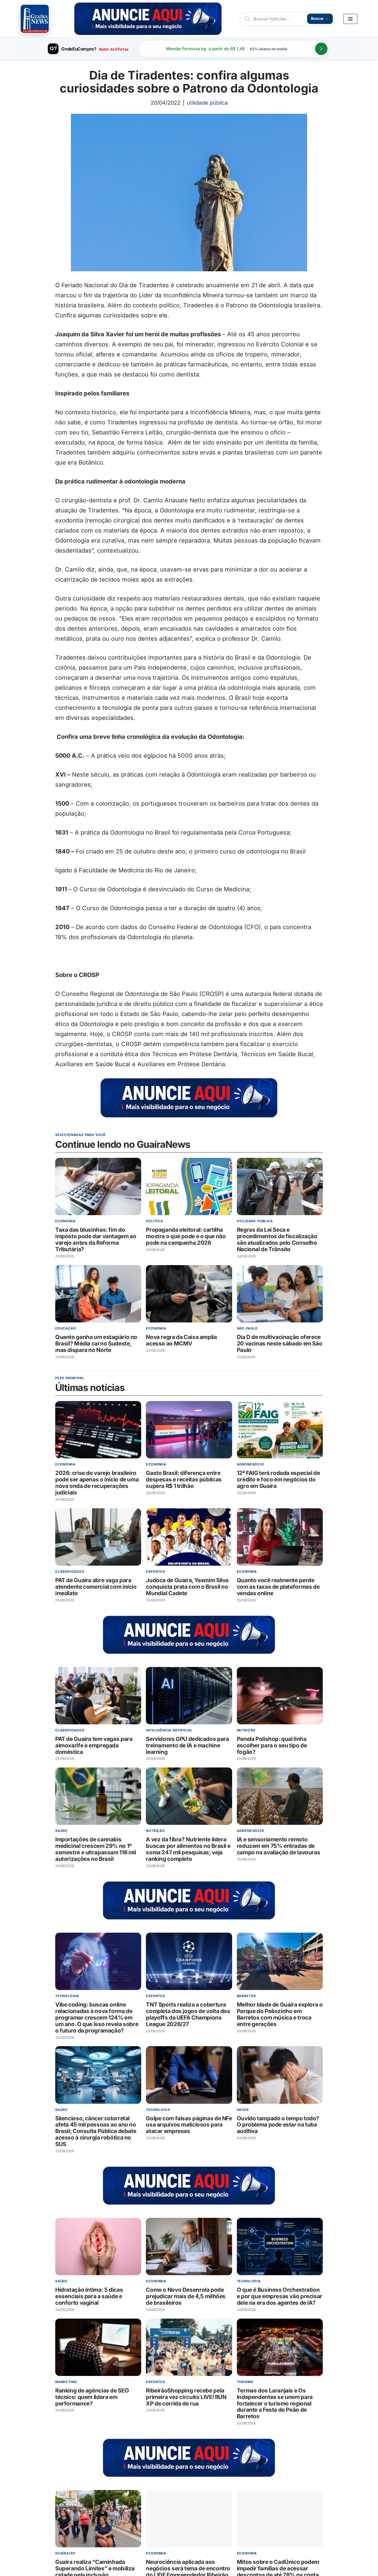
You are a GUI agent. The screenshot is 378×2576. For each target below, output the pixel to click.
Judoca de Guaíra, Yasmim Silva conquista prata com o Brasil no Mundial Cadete (187, 1587)
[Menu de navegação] (350, 19)
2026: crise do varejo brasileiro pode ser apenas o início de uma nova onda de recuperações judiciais (97, 1483)
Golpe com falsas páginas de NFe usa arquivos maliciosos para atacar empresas (189, 2125)
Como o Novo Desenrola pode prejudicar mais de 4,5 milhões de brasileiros (186, 2296)
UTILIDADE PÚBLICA (207, 103)
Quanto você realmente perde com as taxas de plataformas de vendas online (278, 1587)
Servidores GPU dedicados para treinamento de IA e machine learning (187, 1745)
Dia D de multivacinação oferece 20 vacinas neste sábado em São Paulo (280, 1344)
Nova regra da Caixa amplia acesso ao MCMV (181, 1340)
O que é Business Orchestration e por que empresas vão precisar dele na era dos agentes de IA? (280, 2296)
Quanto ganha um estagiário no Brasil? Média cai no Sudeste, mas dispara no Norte (96, 1344)
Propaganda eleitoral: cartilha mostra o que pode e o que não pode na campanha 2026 (186, 1236)
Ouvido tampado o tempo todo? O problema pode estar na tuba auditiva (278, 2125)
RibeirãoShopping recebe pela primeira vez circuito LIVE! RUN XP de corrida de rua (186, 2397)
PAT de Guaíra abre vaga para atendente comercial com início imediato (96, 1587)
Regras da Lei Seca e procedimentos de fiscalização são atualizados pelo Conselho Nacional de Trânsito (277, 1240)
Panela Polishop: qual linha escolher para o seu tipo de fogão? (272, 1745)
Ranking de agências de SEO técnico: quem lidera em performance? (92, 2397)
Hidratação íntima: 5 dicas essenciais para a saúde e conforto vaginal (89, 2296)
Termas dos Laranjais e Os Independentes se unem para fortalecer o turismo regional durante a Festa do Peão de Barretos (275, 2403)
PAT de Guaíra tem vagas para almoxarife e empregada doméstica (94, 1745)
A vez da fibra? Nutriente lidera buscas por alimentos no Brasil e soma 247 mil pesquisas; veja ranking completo (188, 1849)
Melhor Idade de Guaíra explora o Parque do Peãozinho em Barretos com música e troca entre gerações (280, 2014)
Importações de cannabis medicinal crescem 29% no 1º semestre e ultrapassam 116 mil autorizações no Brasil (96, 1849)
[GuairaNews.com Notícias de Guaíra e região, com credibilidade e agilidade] (35, 19)
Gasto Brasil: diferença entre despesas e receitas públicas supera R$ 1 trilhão (184, 1479)
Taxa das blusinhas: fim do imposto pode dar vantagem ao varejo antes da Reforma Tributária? (96, 1240)
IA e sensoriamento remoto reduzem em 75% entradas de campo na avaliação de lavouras (279, 1846)
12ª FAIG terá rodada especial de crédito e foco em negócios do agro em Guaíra (278, 1479)
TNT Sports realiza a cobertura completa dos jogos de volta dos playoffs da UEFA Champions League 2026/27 (188, 2014)
